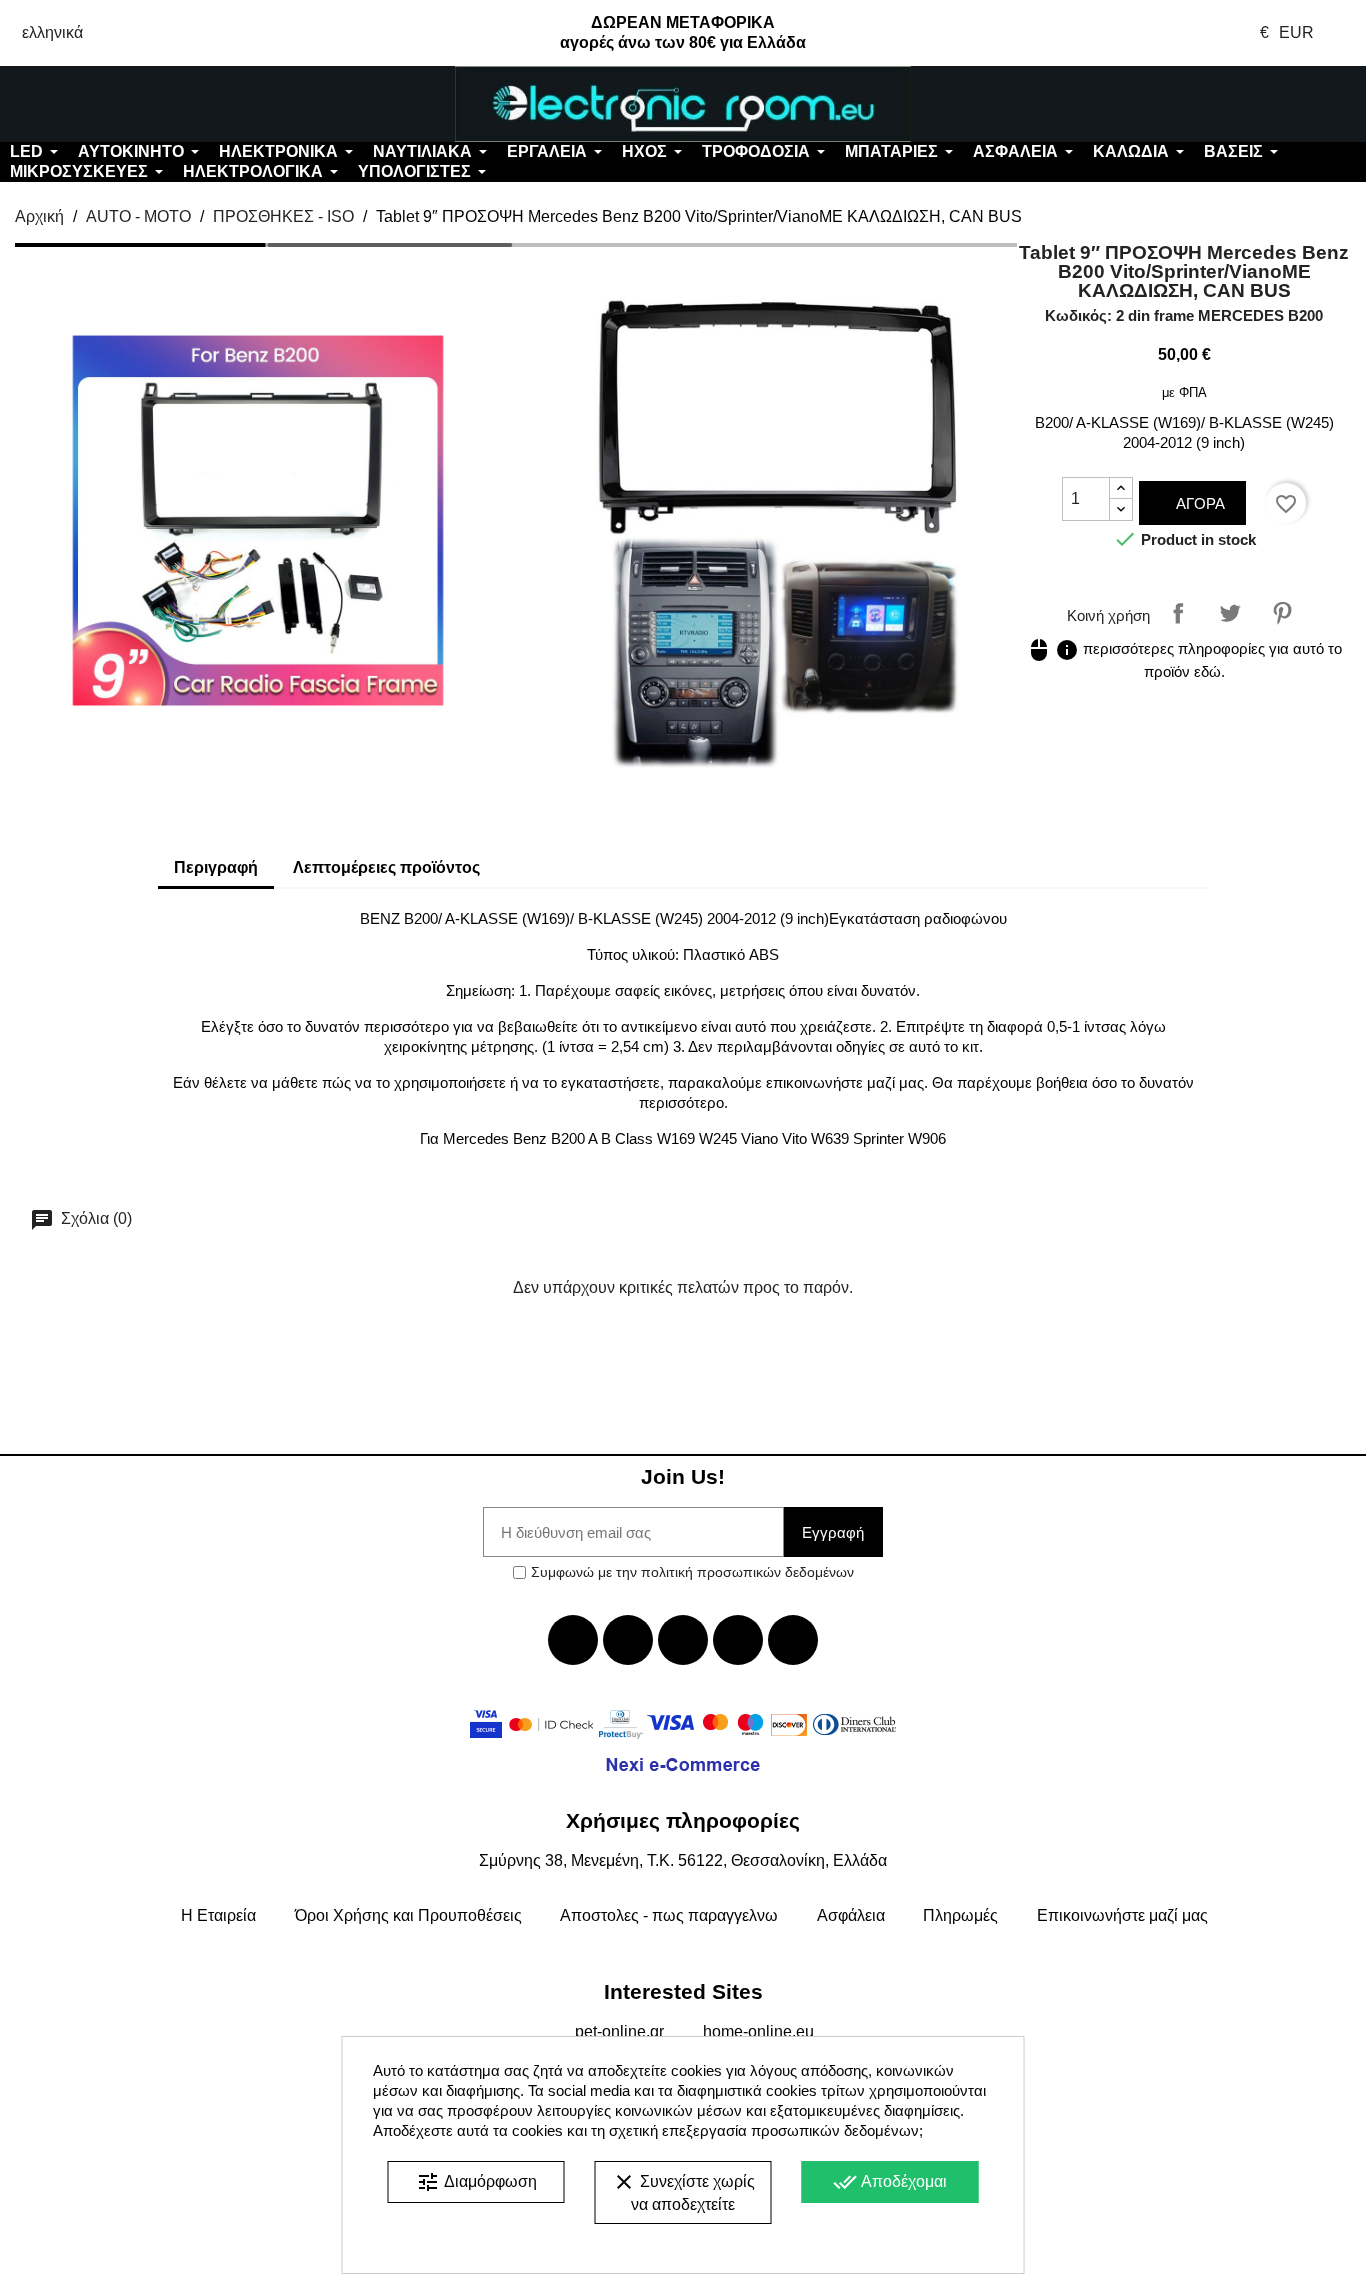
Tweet (1230, 613)
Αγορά (1198, 503)
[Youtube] (683, 1640)
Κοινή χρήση (1178, 613)
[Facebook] (573, 1640)
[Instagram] (738, 1640)
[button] (114, 104)
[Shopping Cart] (1252, 104)
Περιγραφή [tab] (216, 867)
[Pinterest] (793, 1640)
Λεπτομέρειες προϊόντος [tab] (386, 867)
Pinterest (1282, 613)
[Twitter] (628, 1640)
